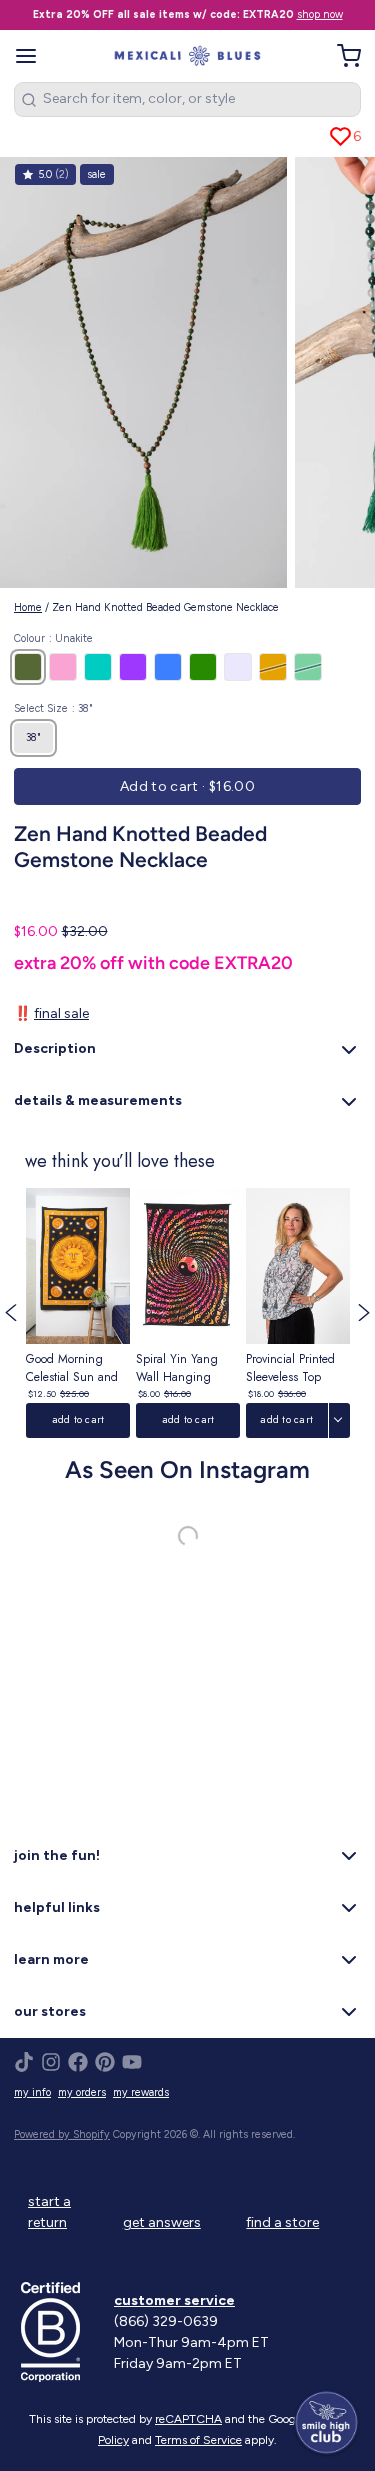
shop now (320, 14)
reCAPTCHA (188, 2419)
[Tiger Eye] (273, 667)
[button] (187, 786)
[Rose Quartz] (63, 667)
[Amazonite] (98, 667)
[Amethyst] (133, 667)
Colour (53, 638)
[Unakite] (28, 667)
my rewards (141, 2092)
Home (28, 607)
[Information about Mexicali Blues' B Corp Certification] (60, 2332)
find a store (282, 2222)
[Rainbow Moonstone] (238, 667)
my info (32, 2092)
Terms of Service (198, 2440)
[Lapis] (168, 667)
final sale (61, 1013)
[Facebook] (78, 2062)
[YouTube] (132, 2062)
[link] (78, 1313)
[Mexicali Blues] (187, 56)
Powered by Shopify (62, 2134)
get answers (162, 2222)
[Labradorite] (308, 667)
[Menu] (33, 56)
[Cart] (342, 56)
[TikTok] (24, 2062)
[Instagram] (51, 2062)
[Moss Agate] (203, 667)
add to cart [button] (77, 1419)
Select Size (53, 708)
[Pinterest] (105, 2062)
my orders (82, 2092)
